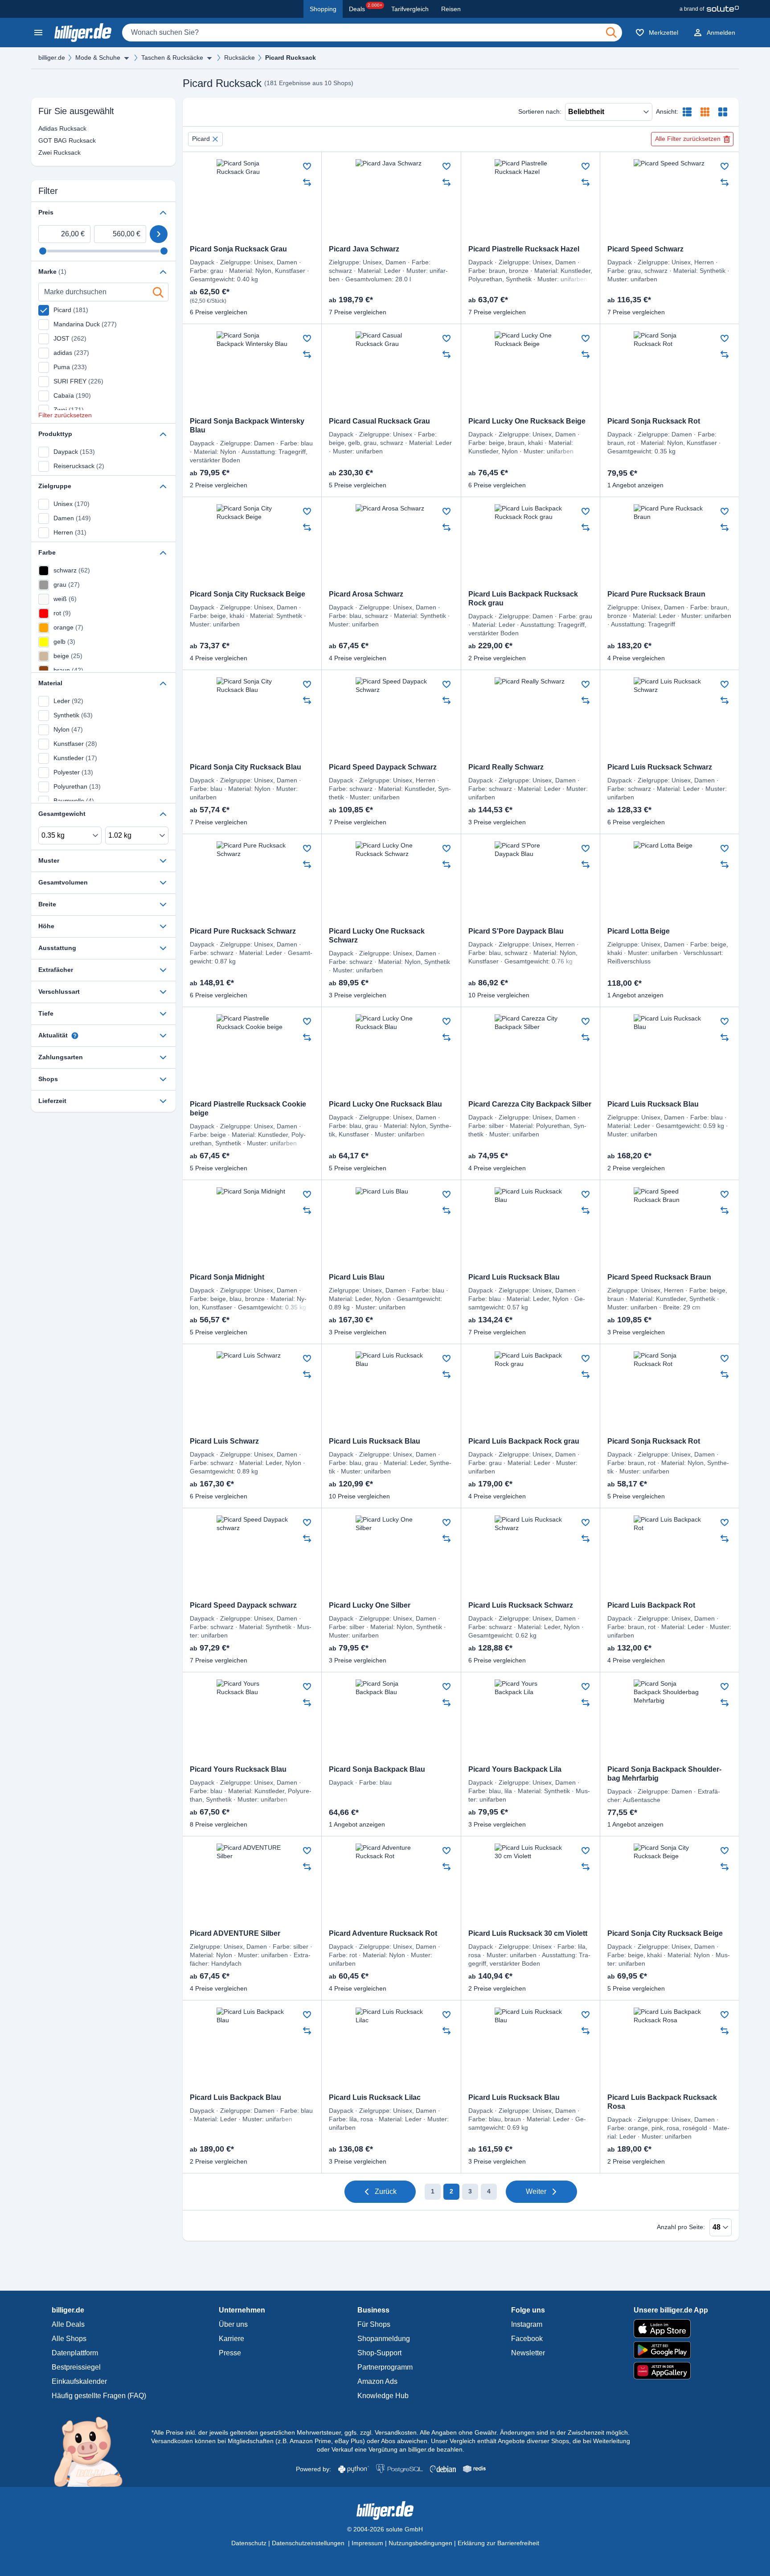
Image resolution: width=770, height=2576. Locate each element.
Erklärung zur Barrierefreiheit (498, 2543)
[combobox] (372, 33)
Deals (366, 8)
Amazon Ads (377, 2381)
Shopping (323, 9)
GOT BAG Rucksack (60, 140)
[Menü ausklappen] (127, 58)
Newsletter (528, 2353)
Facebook (527, 2339)
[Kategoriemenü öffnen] (38, 33)
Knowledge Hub (383, 2396)
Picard (201, 139)
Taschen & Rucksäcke (172, 58)
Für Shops (374, 2324)
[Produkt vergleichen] (307, 182)
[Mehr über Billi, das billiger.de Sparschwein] (93, 2451)
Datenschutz (249, 2543)
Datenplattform (75, 2353)
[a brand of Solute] (709, 9)
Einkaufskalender (79, 2381)
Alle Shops (69, 2339)
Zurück (386, 2191)
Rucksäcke (240, 58)
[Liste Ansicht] (687, 112)
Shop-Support (379, 2353)
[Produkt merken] (307, 166)
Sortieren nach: (540, 111)
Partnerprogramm (385, 2367)
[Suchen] (611, 33)
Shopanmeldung (384, 2339)
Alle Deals (68, 2324)
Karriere (231, 2339)
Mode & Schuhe (98, 58)
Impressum (367, 2543)
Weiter (536, 2191)
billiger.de (52, 58)
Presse (230, 2353)
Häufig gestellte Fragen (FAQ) (99, 2396)
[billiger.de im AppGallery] (671, 2371)
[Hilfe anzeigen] (75, 1036)
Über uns (233, 2324)
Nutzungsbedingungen (420, 2543)
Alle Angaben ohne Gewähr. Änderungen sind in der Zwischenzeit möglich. (525, 2432)
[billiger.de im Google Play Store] (671, 2350)
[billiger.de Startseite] (83, 33)
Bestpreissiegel (76, 2367)
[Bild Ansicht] (723, 112)
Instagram (527, 2324)
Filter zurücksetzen (65, 415)
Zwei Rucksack (59, 152)
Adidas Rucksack (60, 128)
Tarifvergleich (410, 9)
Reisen (451, 9)
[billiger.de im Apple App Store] (671, 2329)
